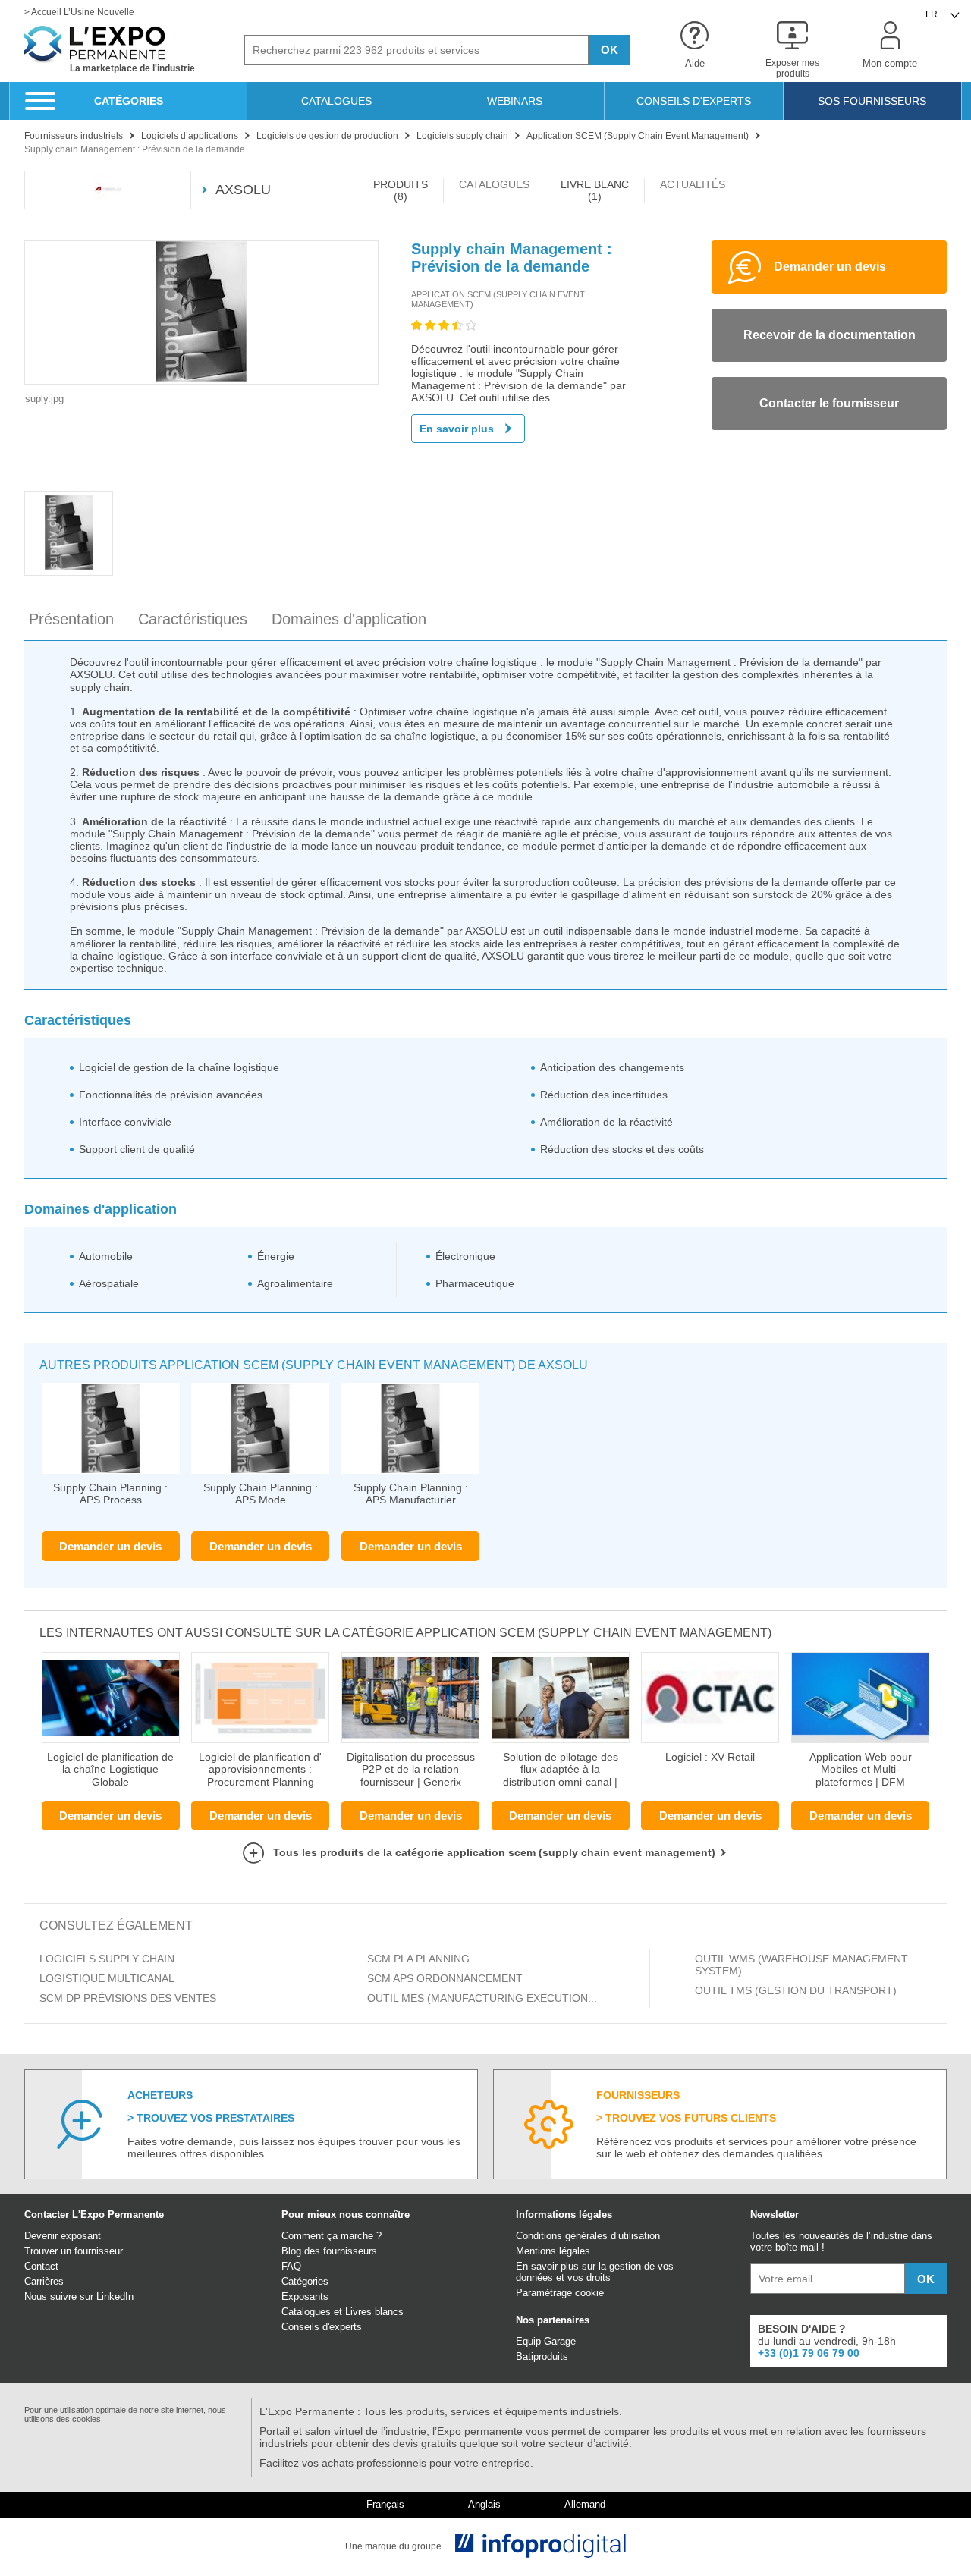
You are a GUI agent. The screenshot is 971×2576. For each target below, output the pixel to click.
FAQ (291, 2266)
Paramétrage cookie (560, 2293)
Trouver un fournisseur (74, 2251)
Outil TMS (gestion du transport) (796, 1990)
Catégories (305, 2281)
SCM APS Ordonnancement (445, 1978)
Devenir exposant (63, 2236)
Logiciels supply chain (107, 1959)
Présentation (71, 619)
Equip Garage (546, 2341)
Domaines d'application (349, 619)
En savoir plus (457, 429)
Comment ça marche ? (332, 2236)
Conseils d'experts (322, 2327)
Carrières (44, 2281)
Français (385, 2505)
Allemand (585, 2505)
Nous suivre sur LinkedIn (79, 2296)
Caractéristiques (193, 619)
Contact (41, 2266)
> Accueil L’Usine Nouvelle (79, 13)
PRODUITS (401, 190)
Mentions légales (553, 2251)
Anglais (484, 2505)
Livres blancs (374, 2312)
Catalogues (306, 2312)
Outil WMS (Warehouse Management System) (801, 1965)
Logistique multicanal (108, 1978)
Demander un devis (110, 1546)
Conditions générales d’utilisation (588, 2236)
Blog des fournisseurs (329, 2251)
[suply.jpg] (201, 313)
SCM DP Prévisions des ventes (128, 1998)
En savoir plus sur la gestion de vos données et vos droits (595, 2272)
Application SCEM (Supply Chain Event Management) (498, 299)
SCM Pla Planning (418, 1959)
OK (610, 50)
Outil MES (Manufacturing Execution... (482, 1998)
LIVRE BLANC (595, 190)
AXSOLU (243, 190)
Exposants (305, 2296)
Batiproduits (542, 2356)
